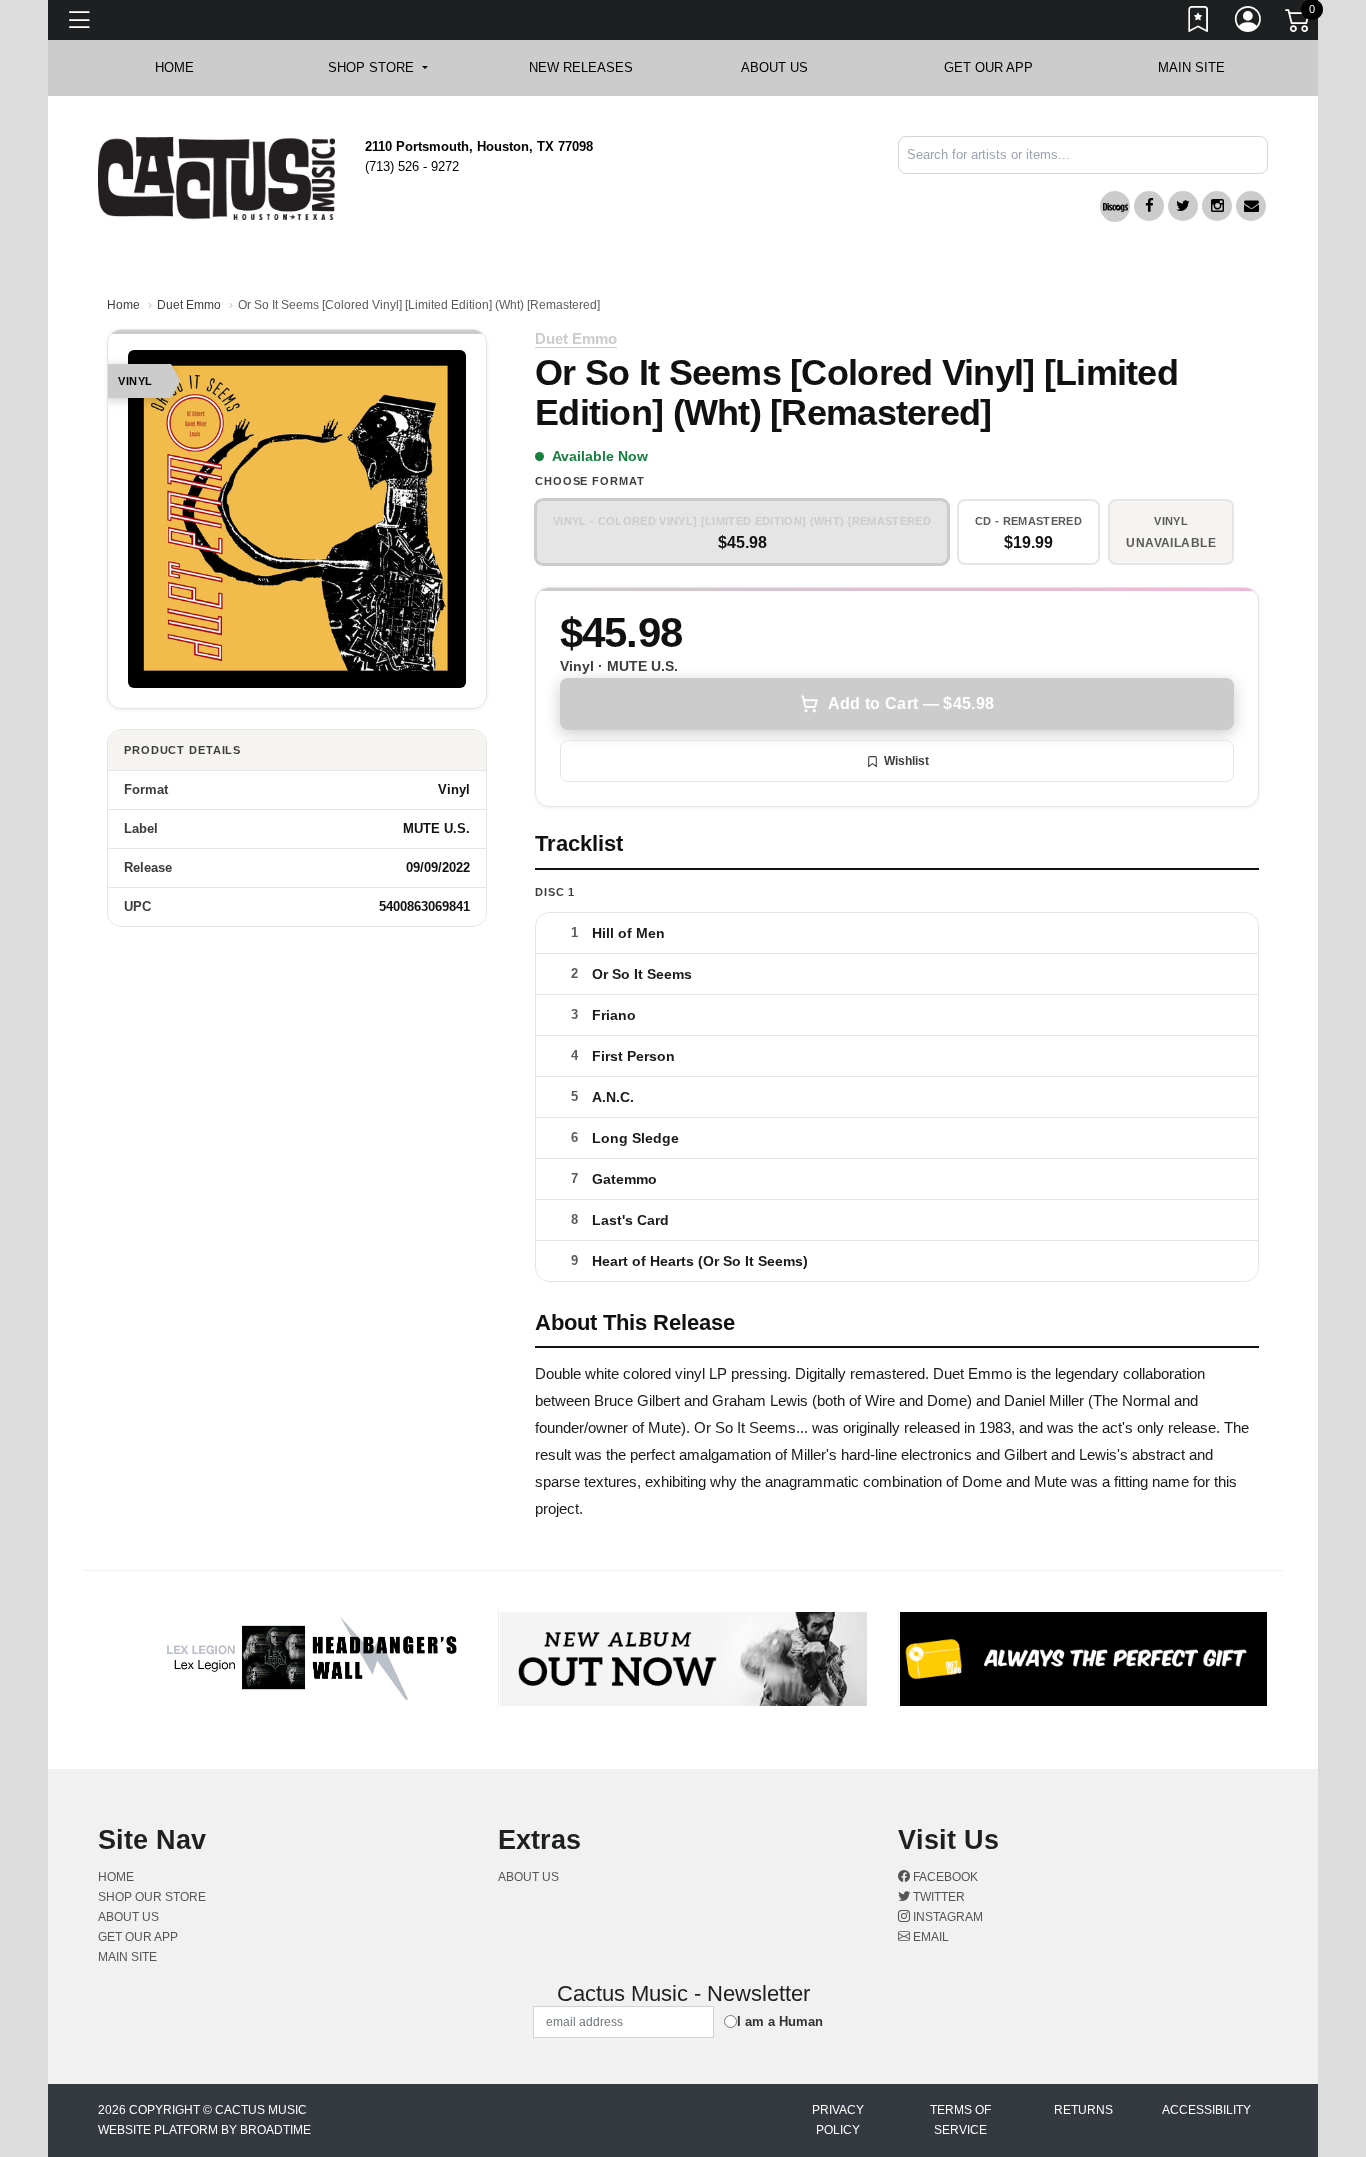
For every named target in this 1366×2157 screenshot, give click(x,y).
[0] (1299, 24)
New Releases (581, 67)
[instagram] (1217, 206)
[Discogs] (1115, 206)
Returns (1083, 2110)
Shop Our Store (152, 1897)
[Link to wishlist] (1199, 23)
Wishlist (906, 761)
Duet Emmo (189, 305)
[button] (377, 68)
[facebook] (1149, 206)
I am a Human (780, 2021)
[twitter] (1183, 206)
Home (123, 305)
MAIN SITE (1191, 67)
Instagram (946, 1917)
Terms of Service (960, 2120)
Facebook (944, 1877)
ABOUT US (784, 67)
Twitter (937, 1897)
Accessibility (1206, 2110)
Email (929, 1937)
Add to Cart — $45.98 (911, 703)
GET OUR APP (988, 67)
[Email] (1251, 206)
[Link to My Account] (1249, 23)
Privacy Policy (838, 2120)
